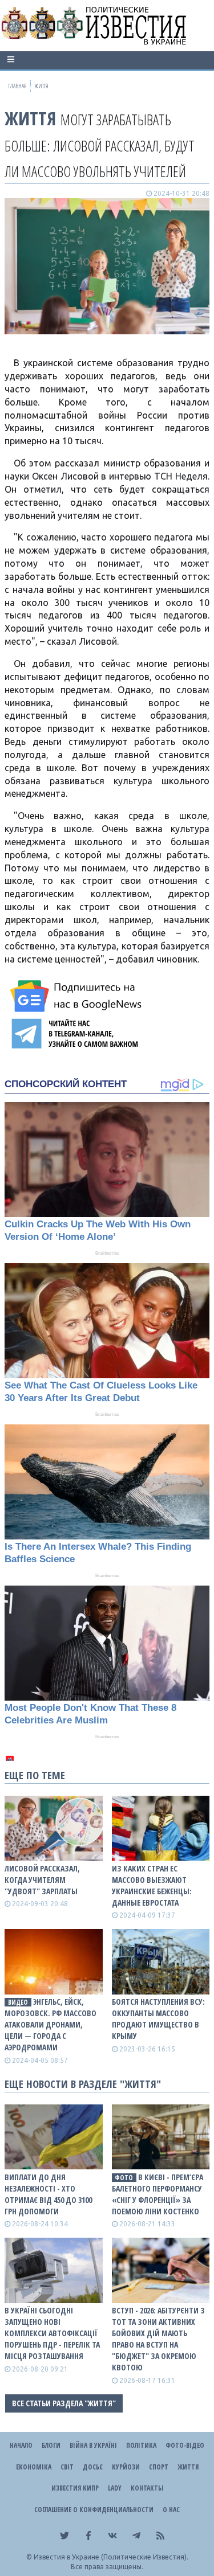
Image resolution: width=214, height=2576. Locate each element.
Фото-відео (185, 2445)
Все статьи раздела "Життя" (64, 2403)
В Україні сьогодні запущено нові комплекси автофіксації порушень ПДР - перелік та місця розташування (52, 2333)
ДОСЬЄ (93, 2467)
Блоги (51, 2445)
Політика (141, 2445)
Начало (21, 2445)
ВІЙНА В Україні (93, 2445)
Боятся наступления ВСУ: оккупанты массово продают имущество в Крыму (158, 2019)
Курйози (126, 2467)
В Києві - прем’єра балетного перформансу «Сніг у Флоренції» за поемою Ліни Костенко (158, 2194)
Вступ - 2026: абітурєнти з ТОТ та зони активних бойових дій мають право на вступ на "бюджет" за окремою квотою (158, 2339)
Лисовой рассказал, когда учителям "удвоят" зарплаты (42, 1880)
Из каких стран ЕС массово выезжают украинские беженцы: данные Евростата (152, 1885)
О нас (171, 2510)
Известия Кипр (75, 2488)
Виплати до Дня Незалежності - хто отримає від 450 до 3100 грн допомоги (48, 2194)
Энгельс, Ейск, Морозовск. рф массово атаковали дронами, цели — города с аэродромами (51, 2024)
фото (124, 2178)
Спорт (159, 2467)
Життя (30, 118)
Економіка (34, 2467)
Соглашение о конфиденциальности (94, 2510)
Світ (67, 2467)
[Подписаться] (78, 996)
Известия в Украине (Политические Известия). (111, 2557)
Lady (115, 2488)
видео (18, 2002)
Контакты (147, 2488)
